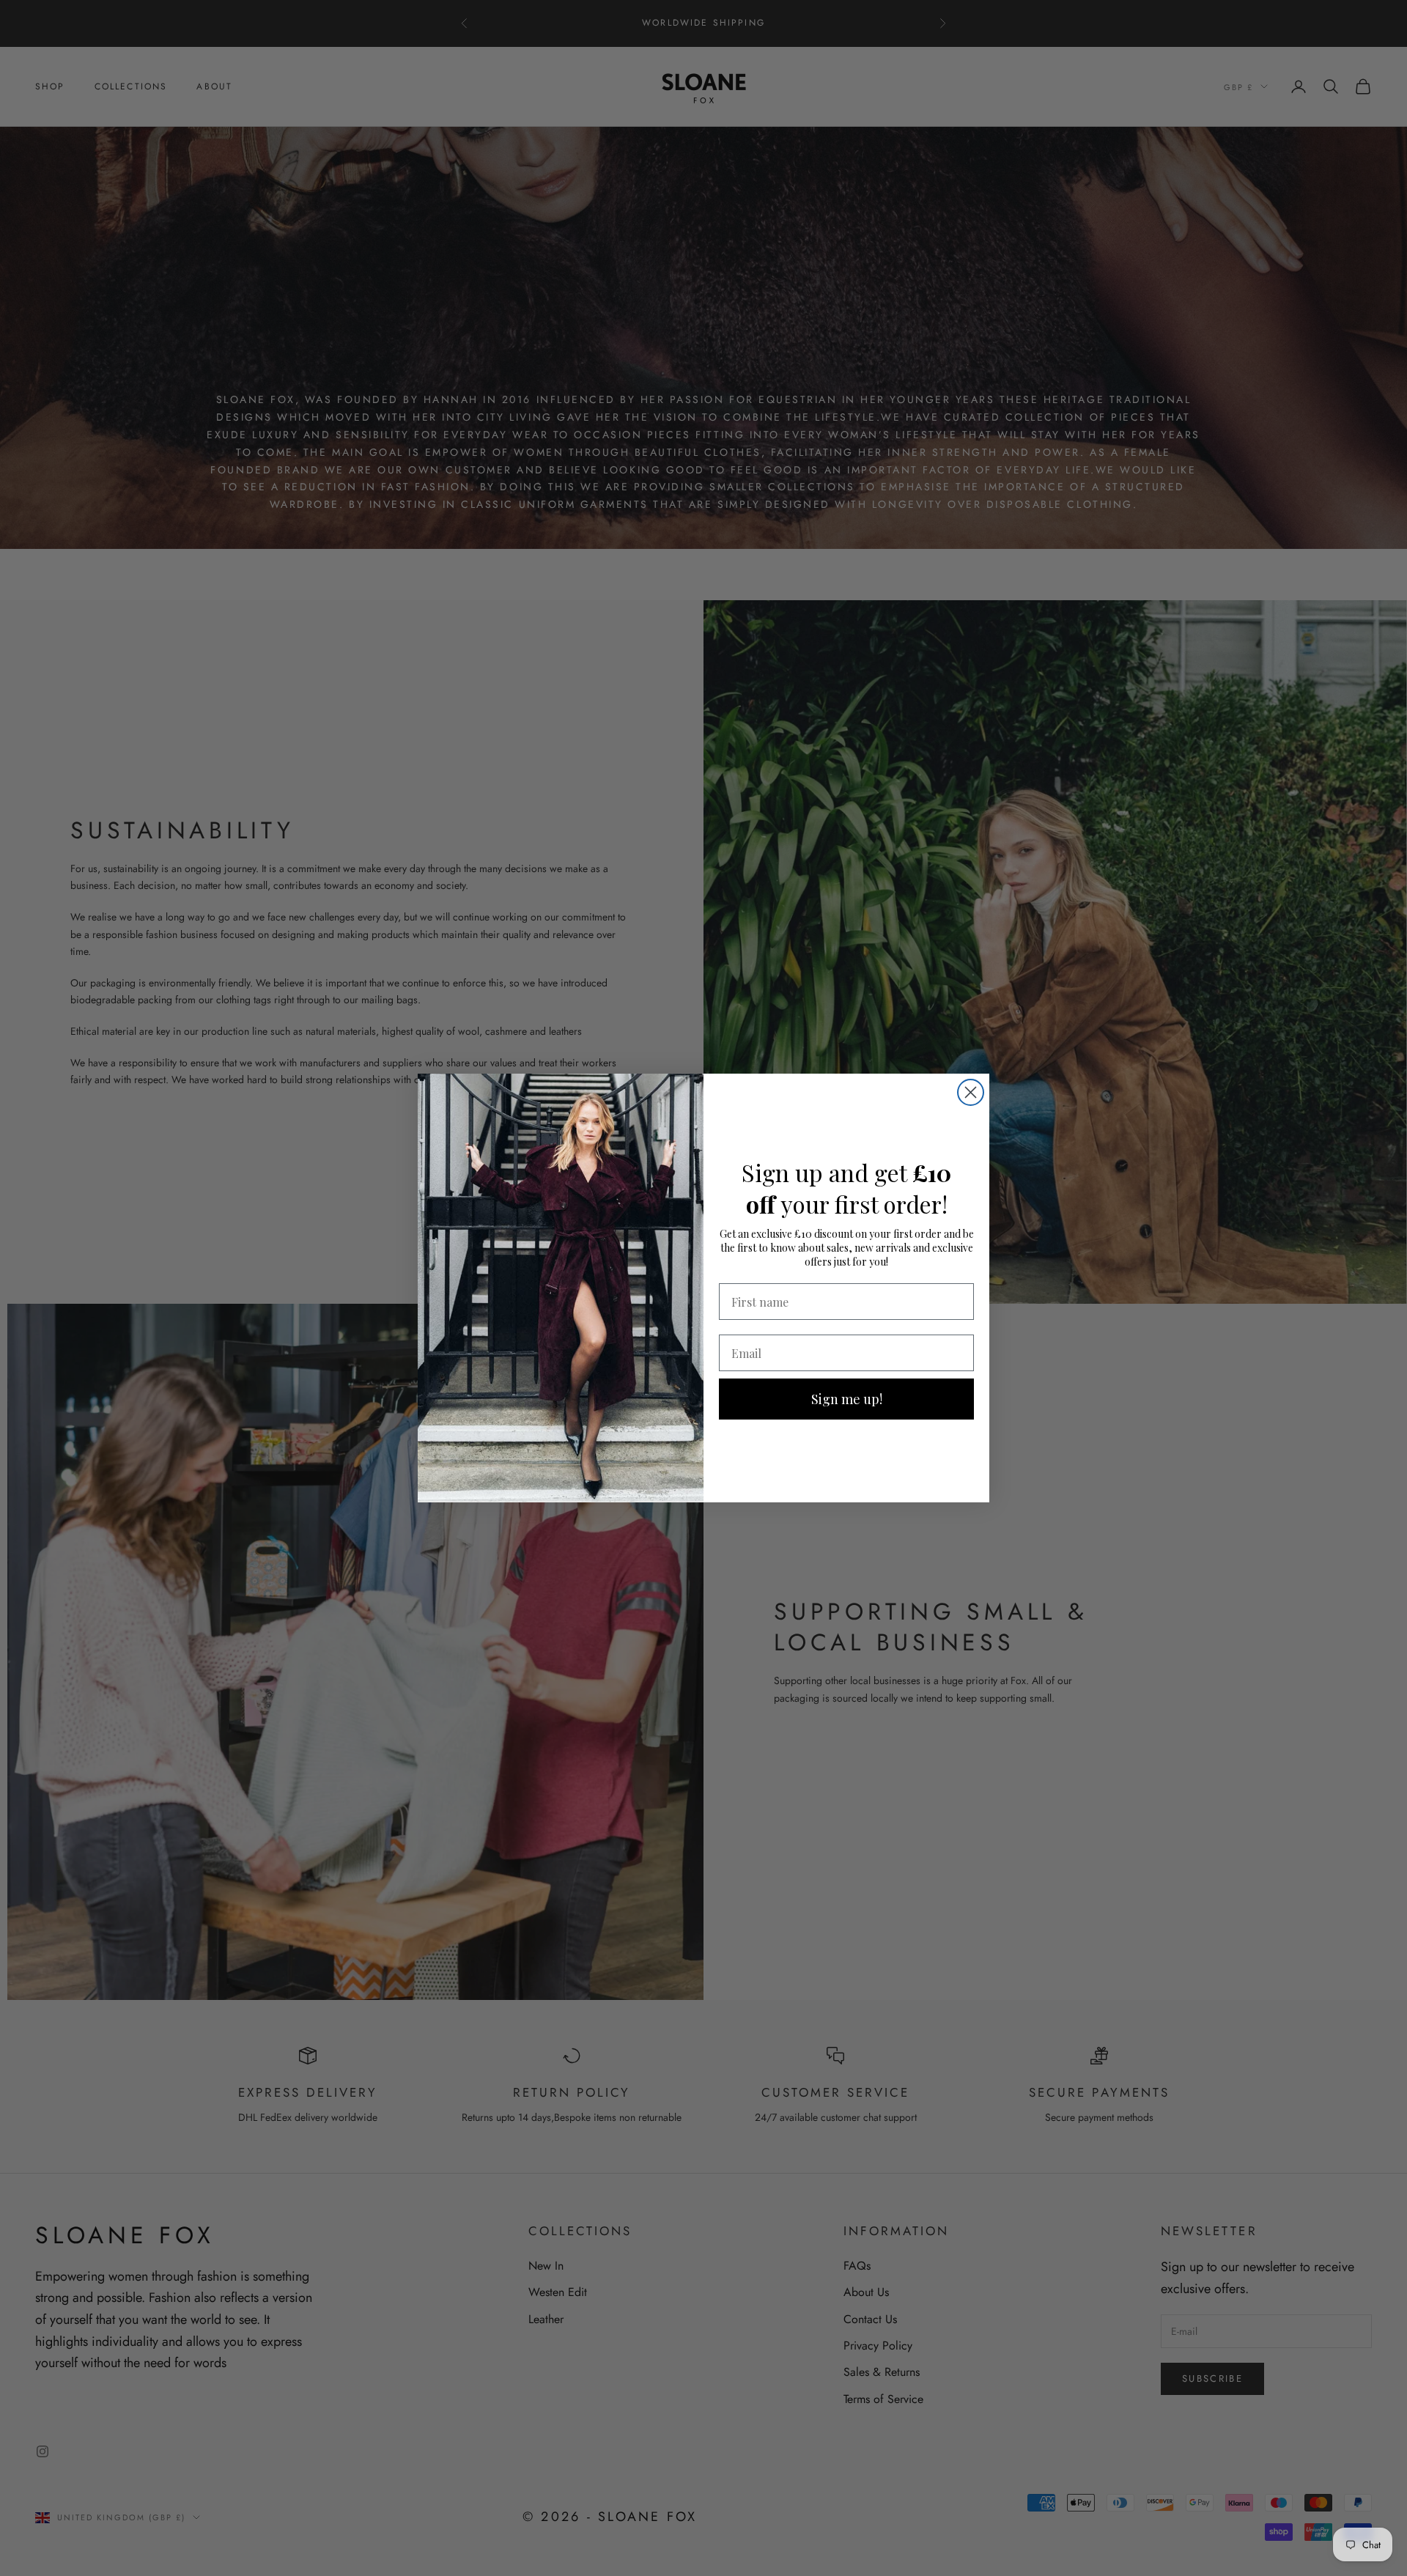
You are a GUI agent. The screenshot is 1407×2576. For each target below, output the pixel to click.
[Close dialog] (971, 1092)
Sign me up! (847, 1399)
